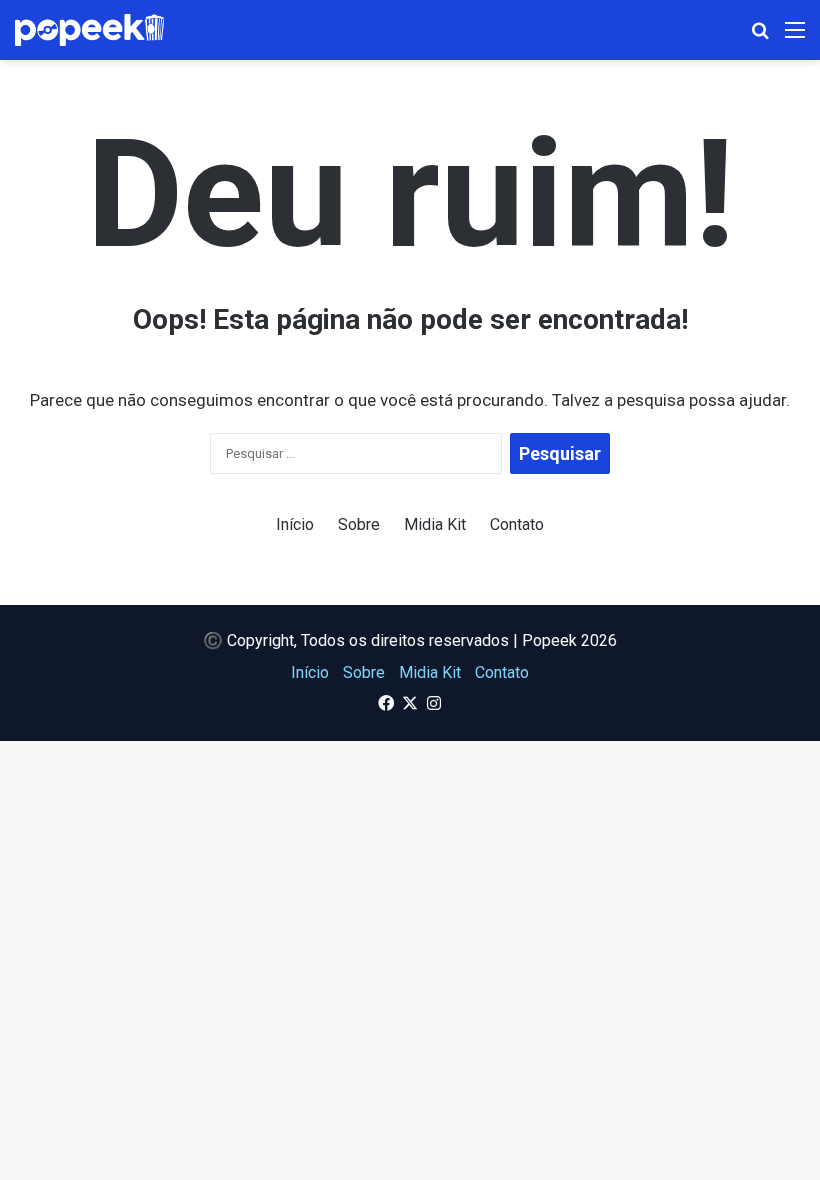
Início (295, 524)
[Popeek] (101, 30)
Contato (517, 524)
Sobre (359, 524)
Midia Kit (435, 524)
